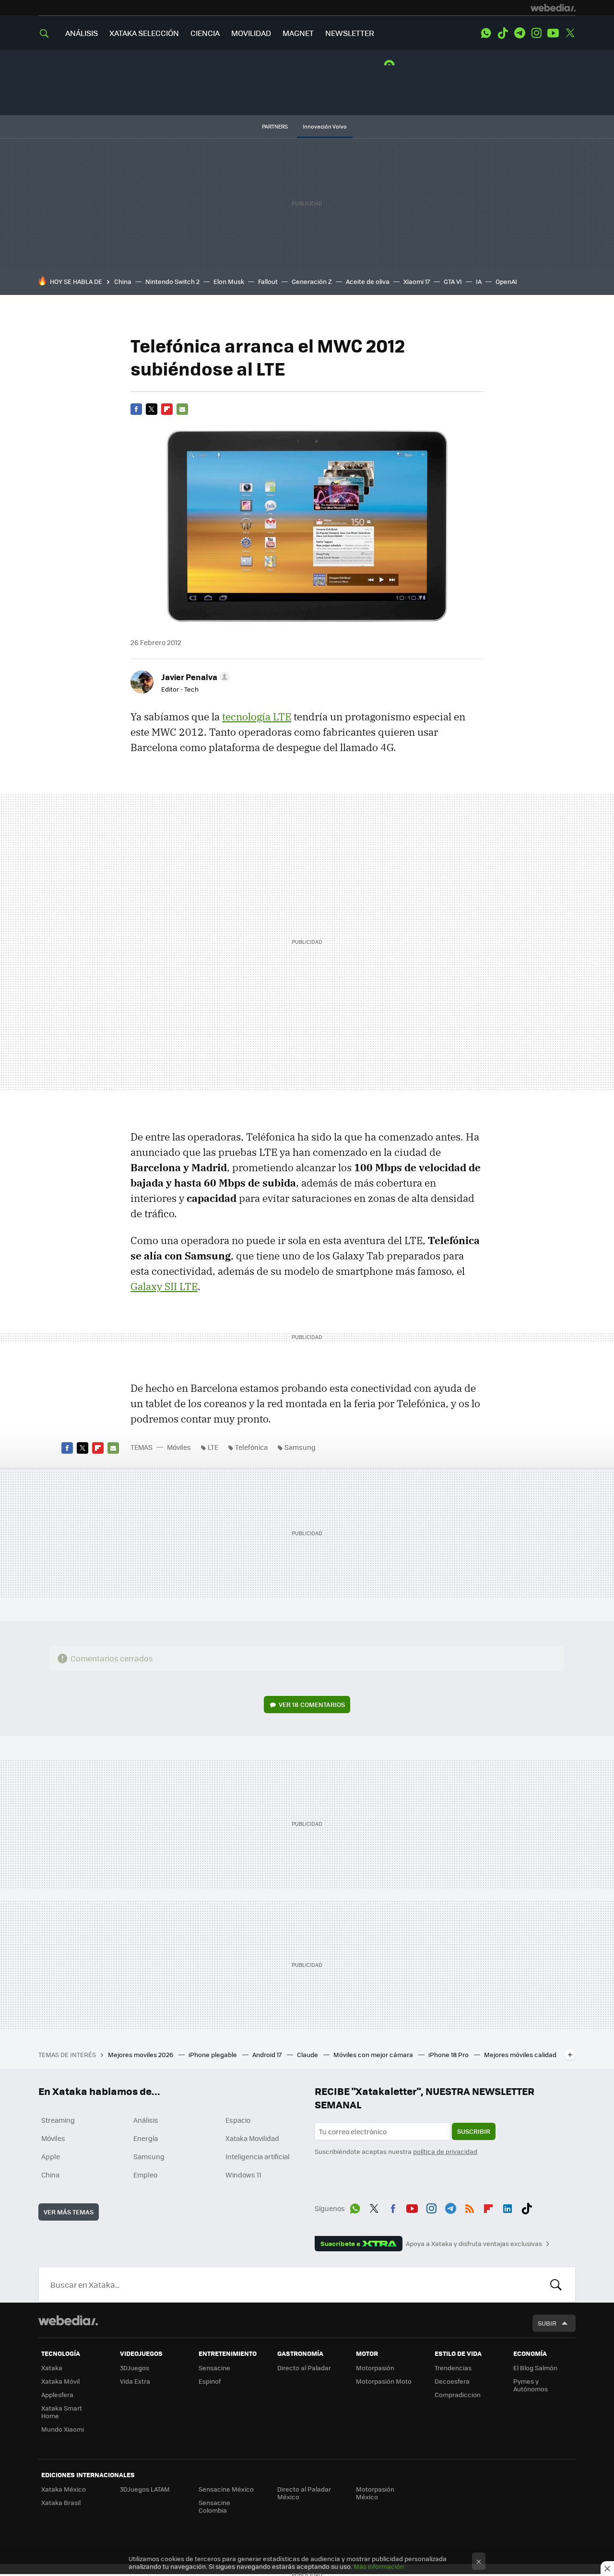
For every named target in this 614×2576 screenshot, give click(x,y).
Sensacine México (226, 2489)
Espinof (210, 2381)
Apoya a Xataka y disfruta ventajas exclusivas (474, 2244)
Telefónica (251, 1447)
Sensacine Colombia (214, 2506)
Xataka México (64, 2489)
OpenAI (506, 281)
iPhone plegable (213, 2054)
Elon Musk (229, 281)
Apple (51, 2156)
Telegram (520, 33)
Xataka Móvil (60, 2381)
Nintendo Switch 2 (172, 281)
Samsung (300, 1447)
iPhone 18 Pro (449, 2054)
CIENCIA (205, 33)
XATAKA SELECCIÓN (144, 33)
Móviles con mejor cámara (374, 2054)
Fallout (268, 281)
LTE (213, 1447)
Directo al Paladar (304, 2368)
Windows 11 (243, 2175)
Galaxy (164, 1286)
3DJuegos (135, 2368)
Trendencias (453, 2368)
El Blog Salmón (535, 2368)
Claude (308, 2054)
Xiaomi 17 (417, 281)
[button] (194, 677)
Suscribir (474, 2131)
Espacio (238, 2120)
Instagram (536, 33)
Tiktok (503, 33)
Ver (312, 1704)
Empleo (145, 2175)
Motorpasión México (375, 2493)
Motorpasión (375, 2368)
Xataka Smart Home (62, 2412)
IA (479, 281)
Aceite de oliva (368, 281)
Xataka (52, 2368)
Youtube (553, 33)
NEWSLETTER (350, 33)
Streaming (58, 2120)
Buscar (556, 2284)
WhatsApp (486, 33)
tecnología (257, 717)
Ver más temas (69, 2212)
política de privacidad (445, 2151)
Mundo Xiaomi (63, 2429)
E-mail (182, 409)
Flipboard (167, 409)
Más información (379, 2566)
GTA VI (453, 281)
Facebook (136, 409)
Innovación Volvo (325, 126)
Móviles (179, 1447)
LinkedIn (508, 2207)
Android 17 (268, 2054)
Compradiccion (458, 2394)
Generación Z (312, 281)
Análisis (146, 2120)
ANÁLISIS (82, 33)
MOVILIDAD (251, 33)
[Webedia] (553, 8)
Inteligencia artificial (258, 2156)
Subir (547, 2323)
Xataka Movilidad (252, 2138)
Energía (146, 2138)
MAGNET (298, 33)
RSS (470, 2207)
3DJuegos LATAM (145, 2489)
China (123, 281)
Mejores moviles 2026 (141, 2054)
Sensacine (214, 2368)
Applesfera (57, 2394)
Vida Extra (135, 2381)
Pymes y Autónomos (531, 2385)
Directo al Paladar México (304, 2493)
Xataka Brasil (61, 2502)
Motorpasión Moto (384, 2381)
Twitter (570, 33)
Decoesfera (452, 2381)
